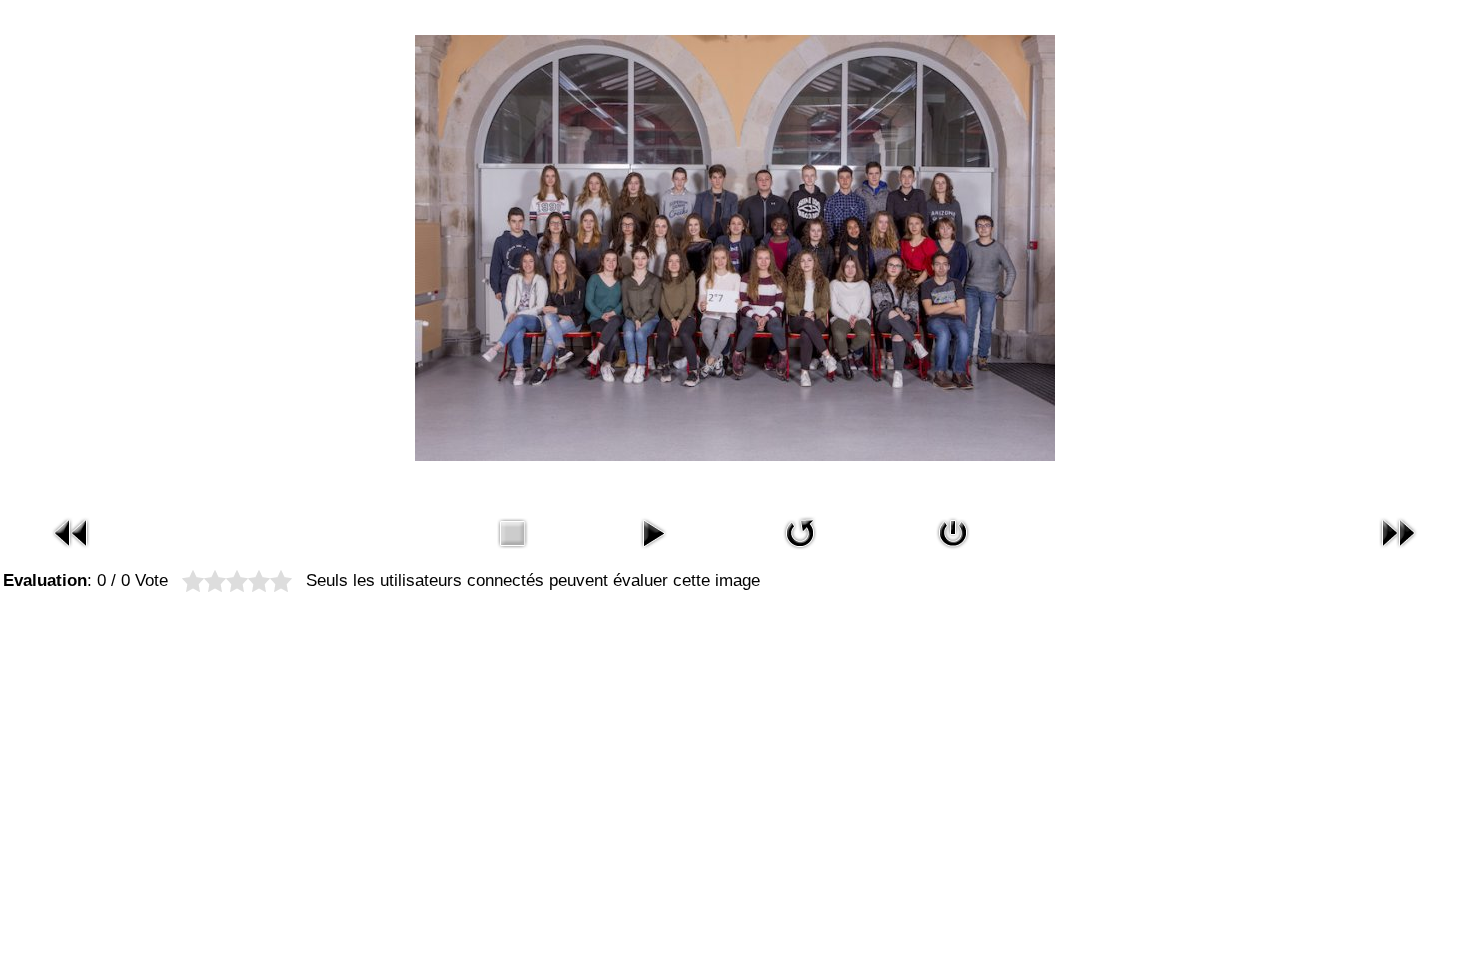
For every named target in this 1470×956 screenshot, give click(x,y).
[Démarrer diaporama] (653, 551)
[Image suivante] (1398, 551)
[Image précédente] (72, 551)
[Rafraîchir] (800, 551)
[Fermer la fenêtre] (953, 551)
